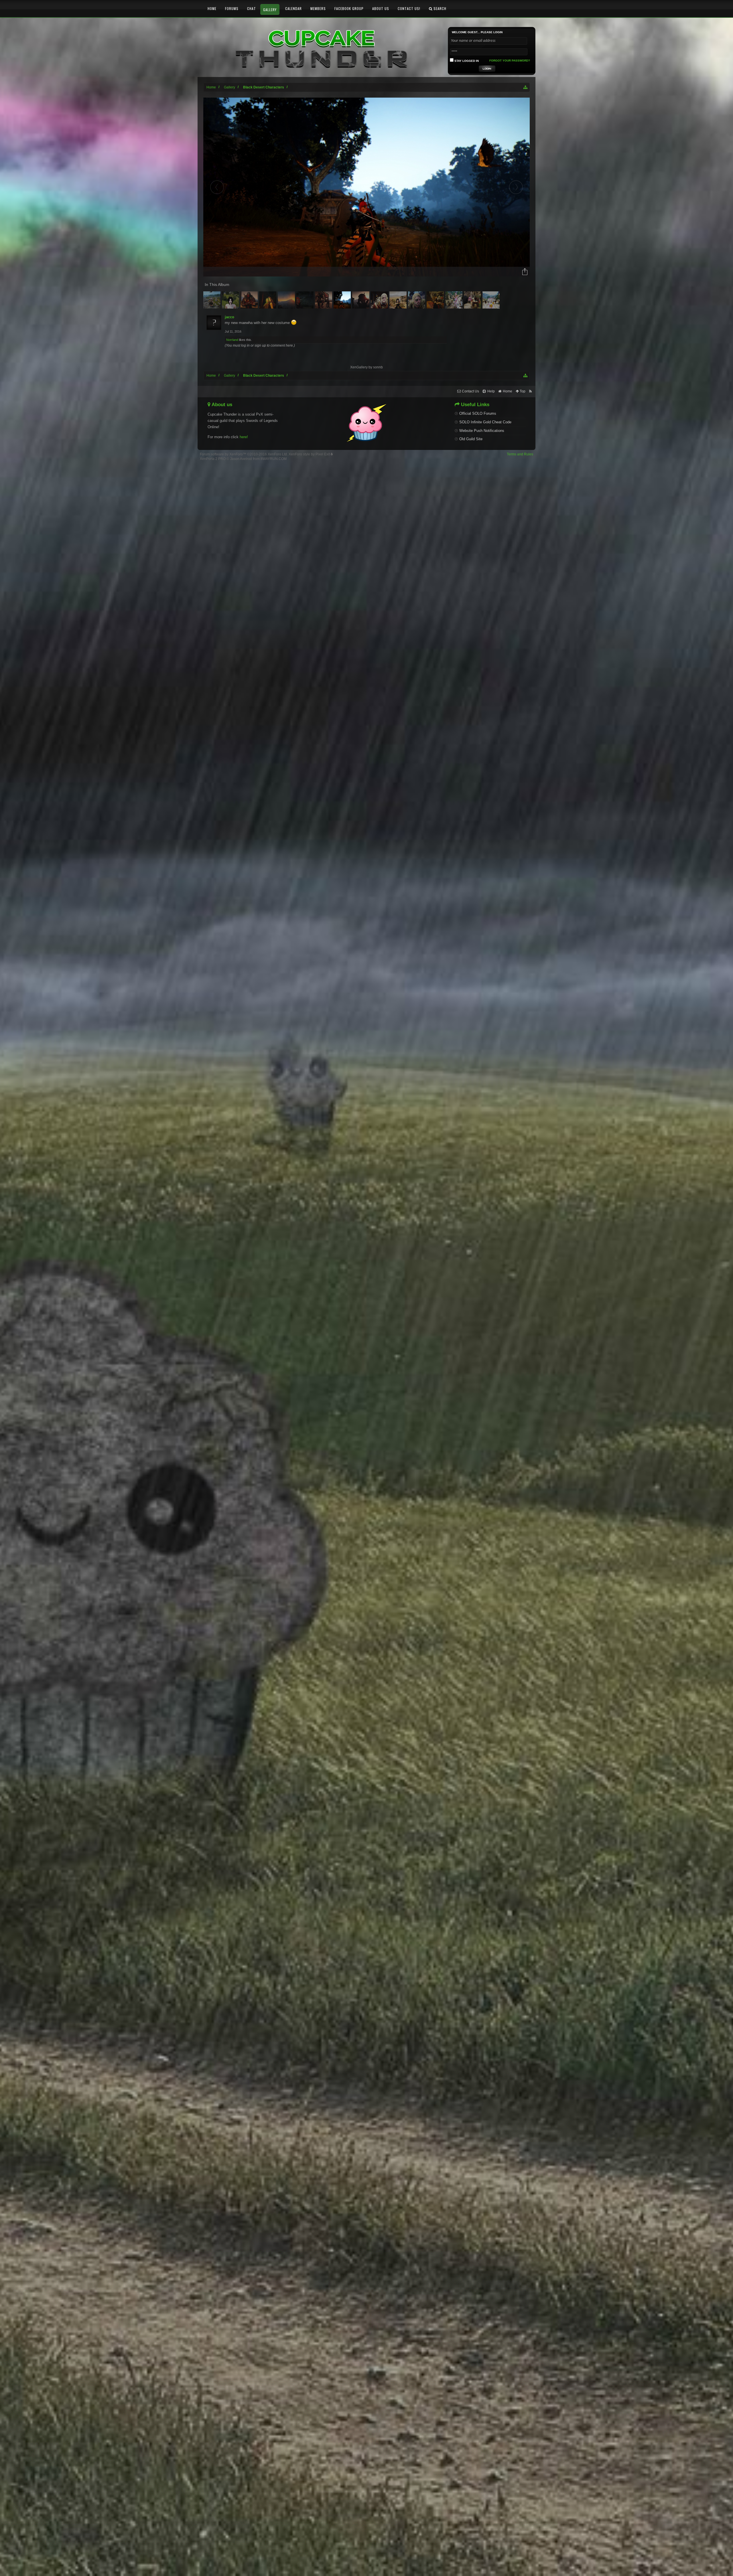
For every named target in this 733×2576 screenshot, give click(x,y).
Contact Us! (409, 8)
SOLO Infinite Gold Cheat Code (485, 422)
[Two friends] (324, 300)
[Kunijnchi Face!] (492, 300)
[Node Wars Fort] (213, 300)
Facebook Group (349, 8)
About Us (381, 8)
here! (244, 437)
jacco (229, 317)
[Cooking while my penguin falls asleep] (436, 300)
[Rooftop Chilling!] (455, 300)
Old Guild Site (471, 439)
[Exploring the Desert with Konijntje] (399, 300)
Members (318, 8)
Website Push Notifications (482, 431)
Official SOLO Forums (478, 413)
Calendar (293, 8)
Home (212, 8)
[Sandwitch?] (473, 300)
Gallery (270, 10)
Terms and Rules (520, 454)
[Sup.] (250, 300)
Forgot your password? (510, 61)
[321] (343, 300)
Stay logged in (466, 61)
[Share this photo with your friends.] (525, 272)
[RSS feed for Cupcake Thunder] (530, 391)
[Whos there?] (417, 300)
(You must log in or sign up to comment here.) (260, 345)
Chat (252, 8)
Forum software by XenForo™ (244, 454)
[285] (268, 300)
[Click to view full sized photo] (366, 187)
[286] (306, 300)
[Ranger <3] (231, 300)
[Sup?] (380, 300)
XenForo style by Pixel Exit (310, 454)
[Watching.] (287, 300)
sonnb (378, 367)
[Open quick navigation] (526, 87)
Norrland (232, 340)
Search (439, 8)
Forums (232, 8)
